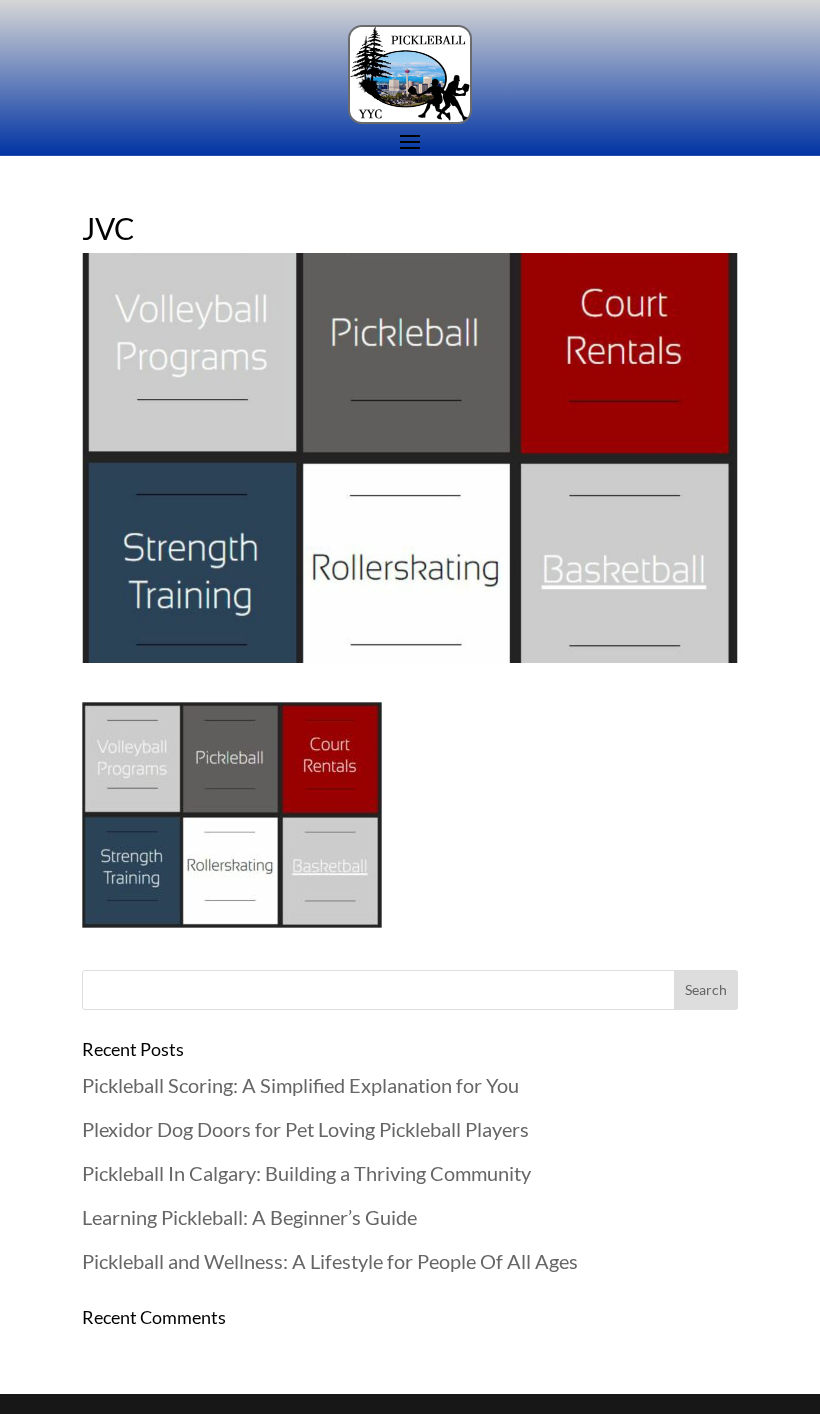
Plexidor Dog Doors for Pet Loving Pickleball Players (305, 1129)
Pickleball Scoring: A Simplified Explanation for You (300, 1085)
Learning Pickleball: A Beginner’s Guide (249, 1217)
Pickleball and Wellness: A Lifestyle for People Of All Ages (330, 1261)
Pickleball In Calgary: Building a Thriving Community (306, 1173)
